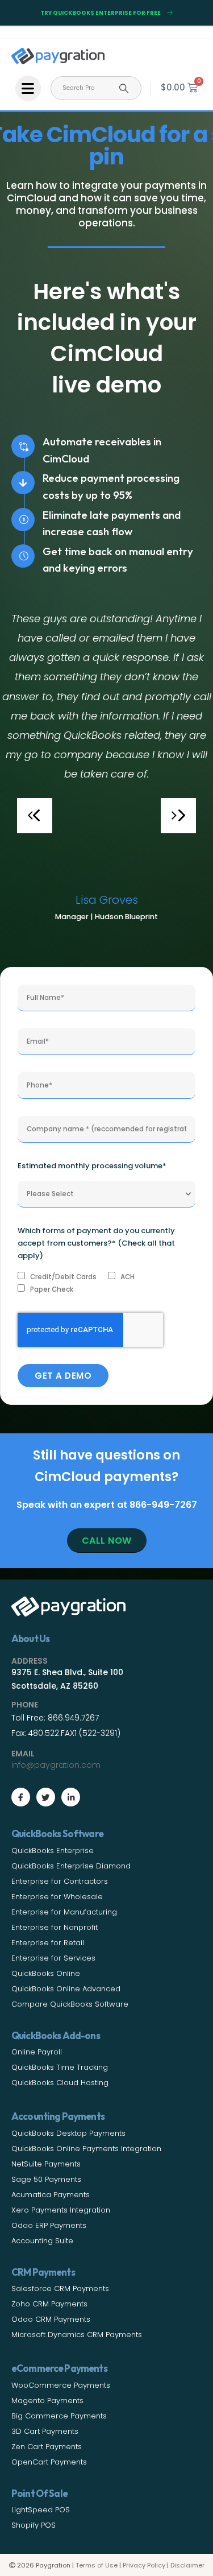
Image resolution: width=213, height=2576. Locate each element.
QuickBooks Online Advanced (66, 1989)
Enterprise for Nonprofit (55, 1927)
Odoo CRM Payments (51, 2319)
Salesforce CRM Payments (60, 2288)
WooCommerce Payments (61, 2385)
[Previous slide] (35, 816)
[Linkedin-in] (71, 1797)
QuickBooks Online (46, 1973)
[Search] (124, 88)
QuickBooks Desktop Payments (68, 2133)
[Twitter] (46, 1797)
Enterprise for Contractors (60, 1881)
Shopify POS (34, 2525)
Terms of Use (97, 2565)
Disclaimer (187, 2565)
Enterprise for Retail (48, 1943)
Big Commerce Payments (59, 2416)
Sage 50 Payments (46, 2179)
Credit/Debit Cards (63, 1277)
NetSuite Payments (46, 2164)
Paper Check (52, 1289)
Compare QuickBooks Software (70, 2004)
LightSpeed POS (41, 2510)
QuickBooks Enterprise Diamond (71, 1866)
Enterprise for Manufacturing (64, 1912)
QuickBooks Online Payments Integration (86, 2149)
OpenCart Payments (49, 2462)
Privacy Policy (144, 2565)
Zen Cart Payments (47, 2447)
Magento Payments (47, 2401)
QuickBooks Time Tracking (60, 2067)
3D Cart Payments (45, 2431)
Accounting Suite (42, 2241)
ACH (128, 1277)
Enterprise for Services (53, 1958)
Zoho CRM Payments (49, 2304)
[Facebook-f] (21, 1797)
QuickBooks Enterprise (53, 1851)
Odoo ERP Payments (49, 2225)
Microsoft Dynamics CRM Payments (77, 2335)
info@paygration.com (56, 1765)
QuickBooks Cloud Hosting (60, 2083)
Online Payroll (37, 2052)
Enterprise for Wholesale (57, 1897)
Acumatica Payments (51, 2195)
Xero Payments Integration (61, 2210)
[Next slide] (178, 816)
